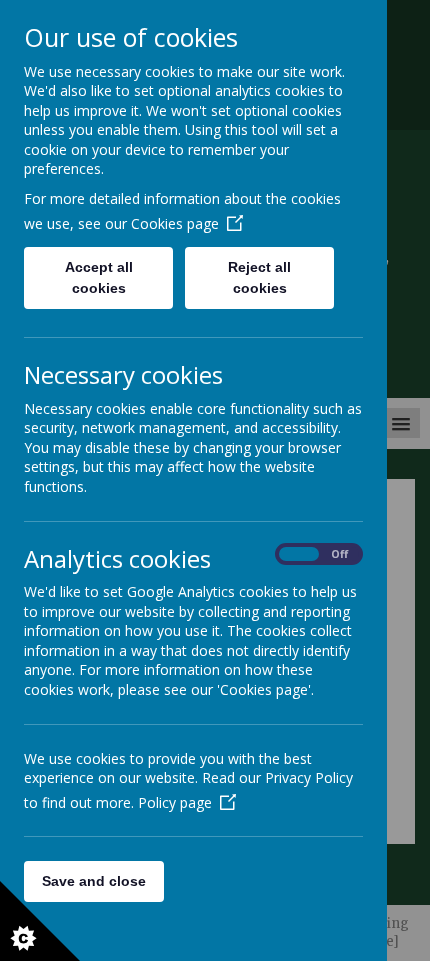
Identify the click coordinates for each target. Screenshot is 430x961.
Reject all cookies (259, 277)
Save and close (94, 881)
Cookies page (175, 223)
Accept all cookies (99, 277)
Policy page (175, 802)
